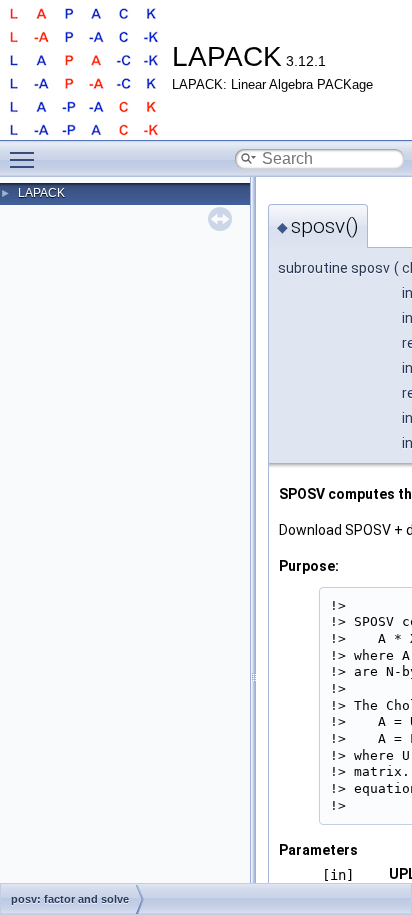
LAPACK (41, 193)
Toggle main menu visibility (26, 159)
